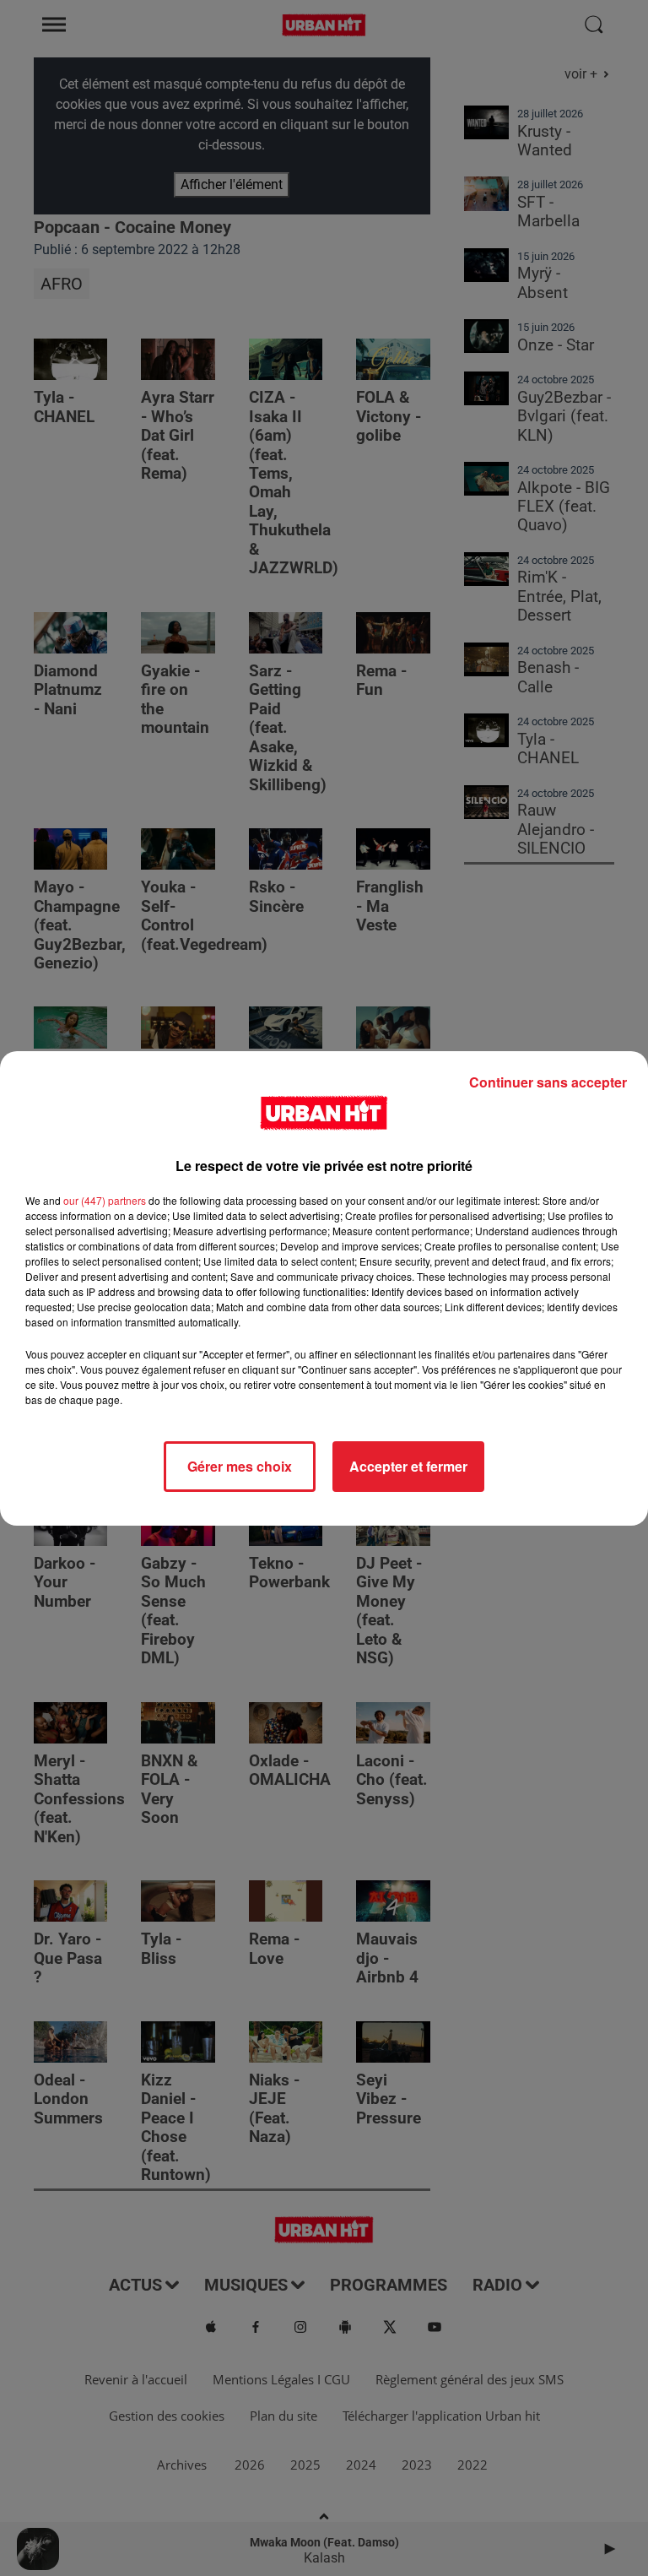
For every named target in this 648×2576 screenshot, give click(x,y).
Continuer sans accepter (548, 1082)
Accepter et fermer (408, 1466)
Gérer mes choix (240, 1466)
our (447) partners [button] (105, 1200)
